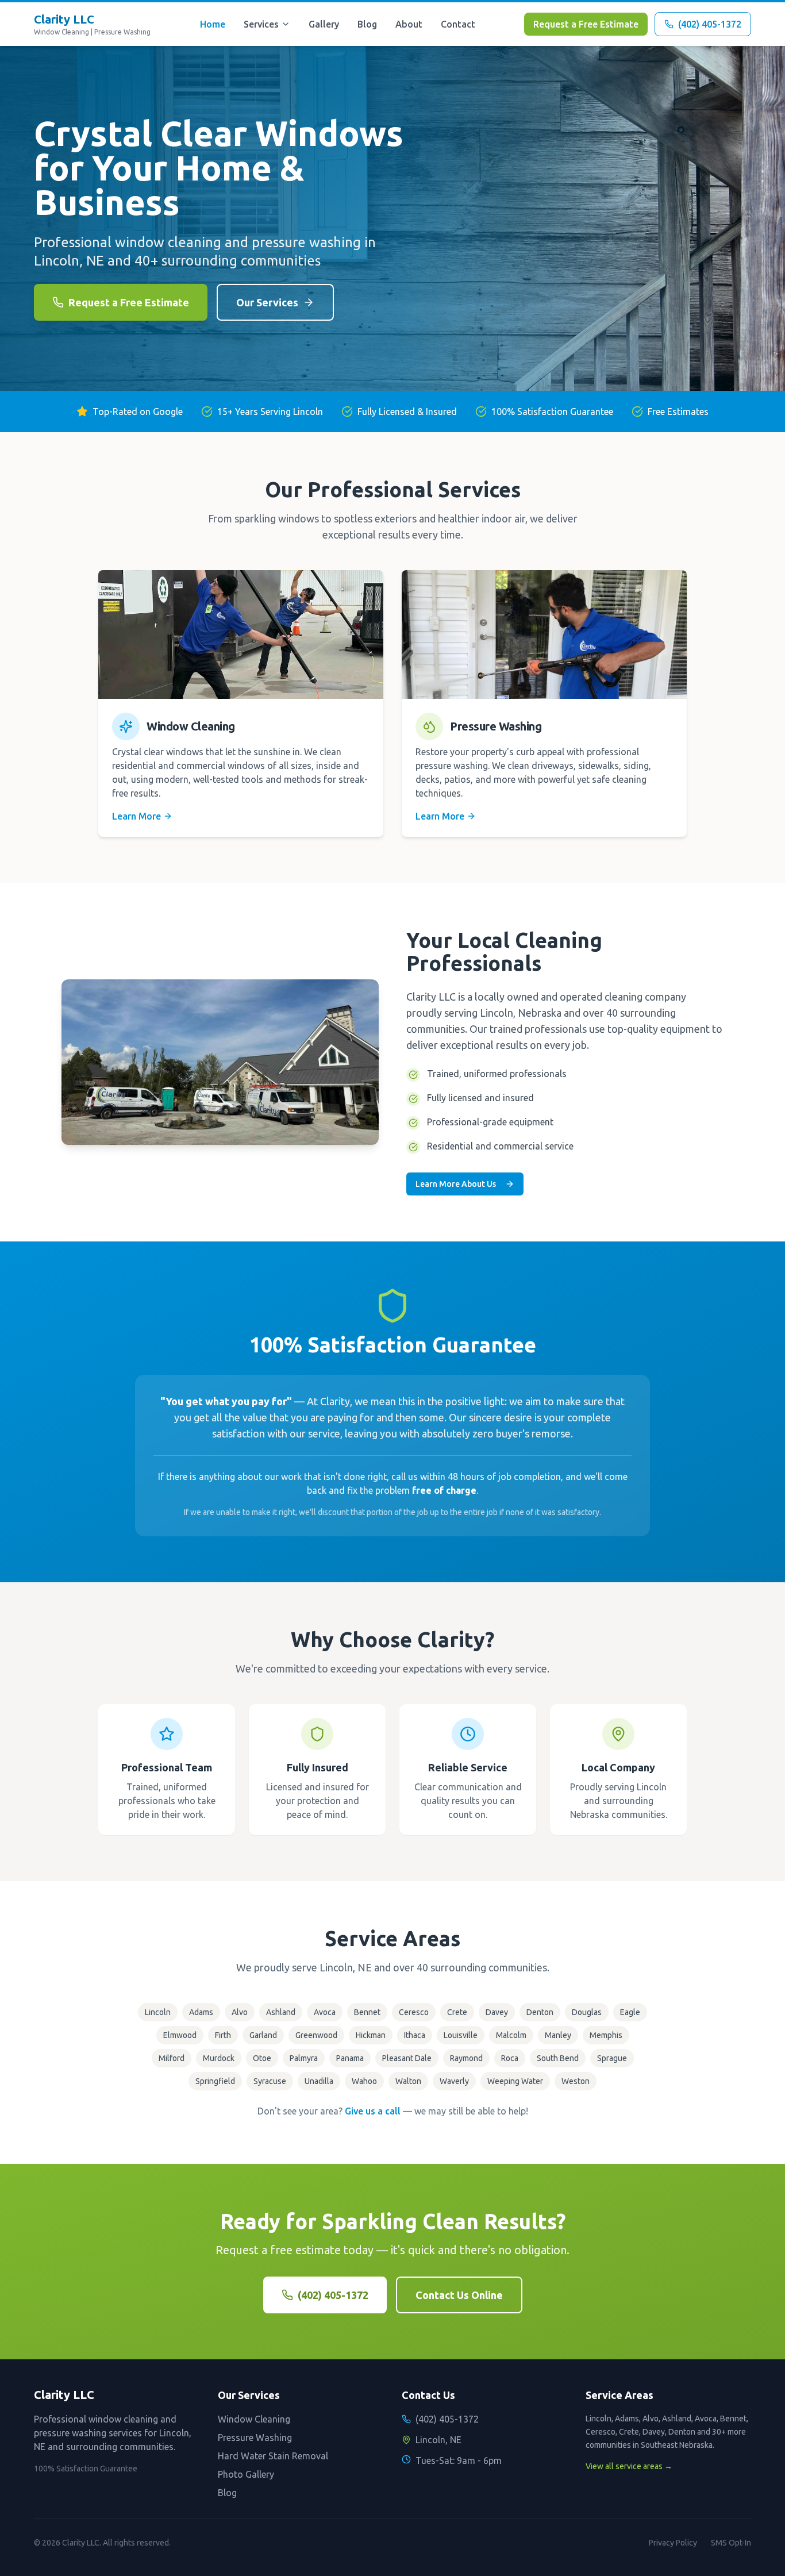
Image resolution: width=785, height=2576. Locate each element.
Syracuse (270, 2081)
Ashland (281, 2012)
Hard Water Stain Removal (273, 2456)
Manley (558, 2035)
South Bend (558, 2058)
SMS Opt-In (731, 2543)
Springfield (215, 2081)
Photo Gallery (246, 2474)
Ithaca (415, 2035)
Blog (367, 24)
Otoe (262, 2058)
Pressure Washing (255, 2437)
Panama (350, 2058)
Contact (458, 24)
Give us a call (373, 2111)
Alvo (240, 2012)
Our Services (267, 302)
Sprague (612, 2058)
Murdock (219, 2058)
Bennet (367, 2012)
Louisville (461, 2035)
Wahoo (364, 2081)
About (409, 24)
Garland (263, 2035)
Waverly (454, 2081)
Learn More (136, 816)
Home (213, 24)
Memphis (606, 2035)
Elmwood (180, 2035)
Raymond (466, 2058)
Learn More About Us (456, 1184)
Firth (223, 2035)
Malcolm (511, 2035)
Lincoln (158, 2012)
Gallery (324, 24)
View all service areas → (629, 2466)
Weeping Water (515, 2081)
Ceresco (414, 2012)
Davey (497, 2012)
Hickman (371, 2035)
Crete (457, 2012)
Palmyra (304, 2058)
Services (261, 24)
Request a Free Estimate (586, 24)
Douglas (587, 2012)
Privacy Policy (673, 2543)
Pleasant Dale (407, 2058)
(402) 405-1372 (333, 2295)
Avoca (325, 2012)
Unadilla (319, 2081)
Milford (172, 2058)
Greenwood (316, 2035)
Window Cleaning (254, 2419)
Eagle (630, 2012)
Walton (408, 2081)
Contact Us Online (459, 2295)
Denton (540, 2012)
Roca (510, 2058)
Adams (201, 2012)
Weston (576, 2081)
